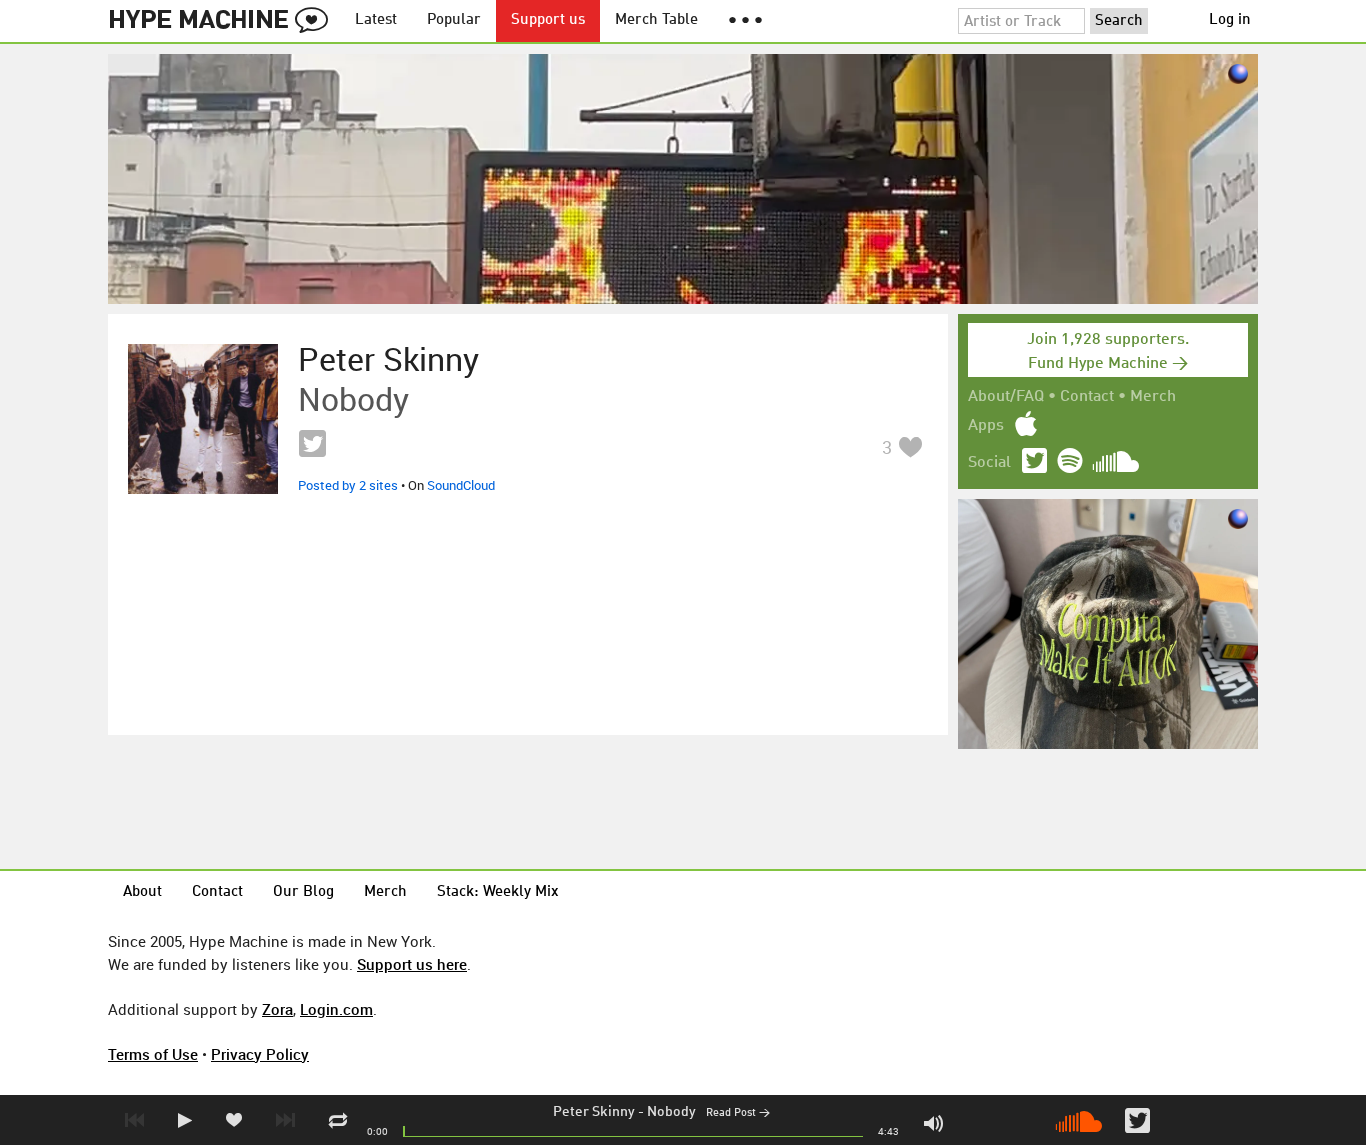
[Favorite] (910, 446)
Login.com (336, 1009)
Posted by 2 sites (348, 485)
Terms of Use (153, 1054)
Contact (1087, 397)
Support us (548, 20)
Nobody (671, 1112)
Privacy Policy (260, 1054)
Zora (277, 1009)
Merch (1153, 397)
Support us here (412, 964)
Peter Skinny (594, 1112)
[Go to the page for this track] (203, 419)
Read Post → (738, 1113)
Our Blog (303, 892)
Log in (1230, 20)
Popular (454, 20)
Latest (376, 20)
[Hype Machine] (224, 21)
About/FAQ (1006, 397)
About (142, 892)
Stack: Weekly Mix (498, 892)
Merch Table (656, 20)
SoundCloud (461, 485)
